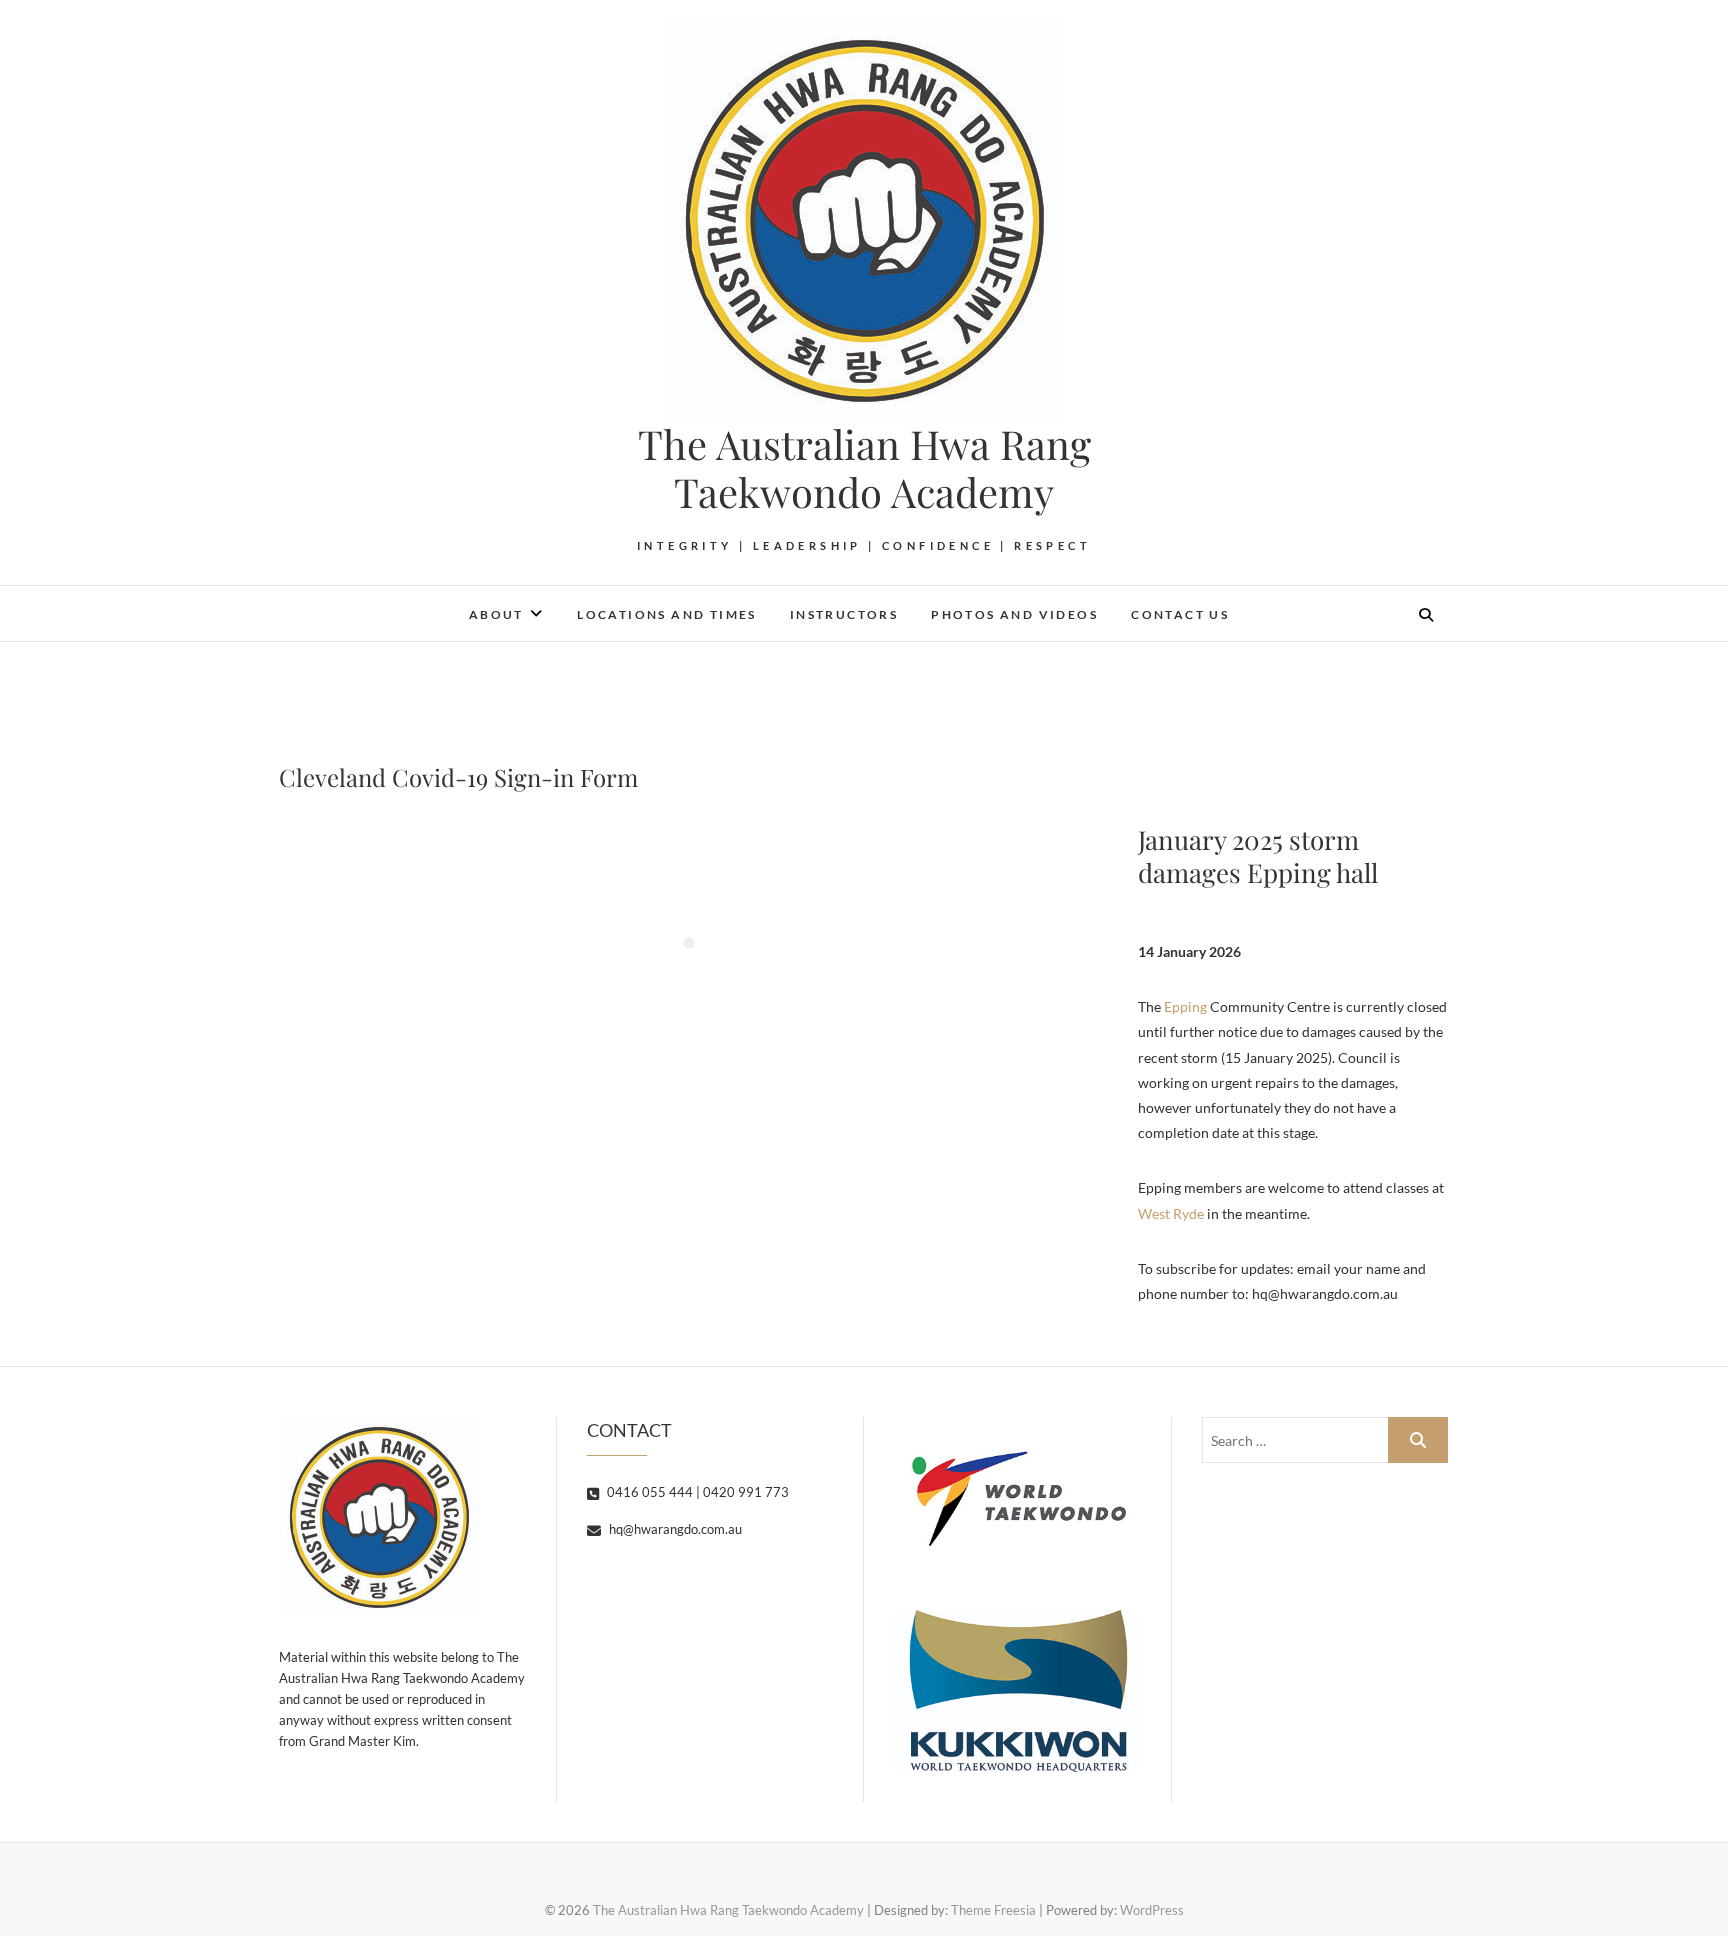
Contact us (1180, 614)
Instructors (844, 614)
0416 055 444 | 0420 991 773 (696, 1492)
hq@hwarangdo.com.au (674, 1529)
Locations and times (667, 614)
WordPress (1152, 1910)
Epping (1185, 1006)
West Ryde (1171, 1213)
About (496, 614)
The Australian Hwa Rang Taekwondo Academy (864, 468)
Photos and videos (1014, 614)
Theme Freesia (993, 1910)
